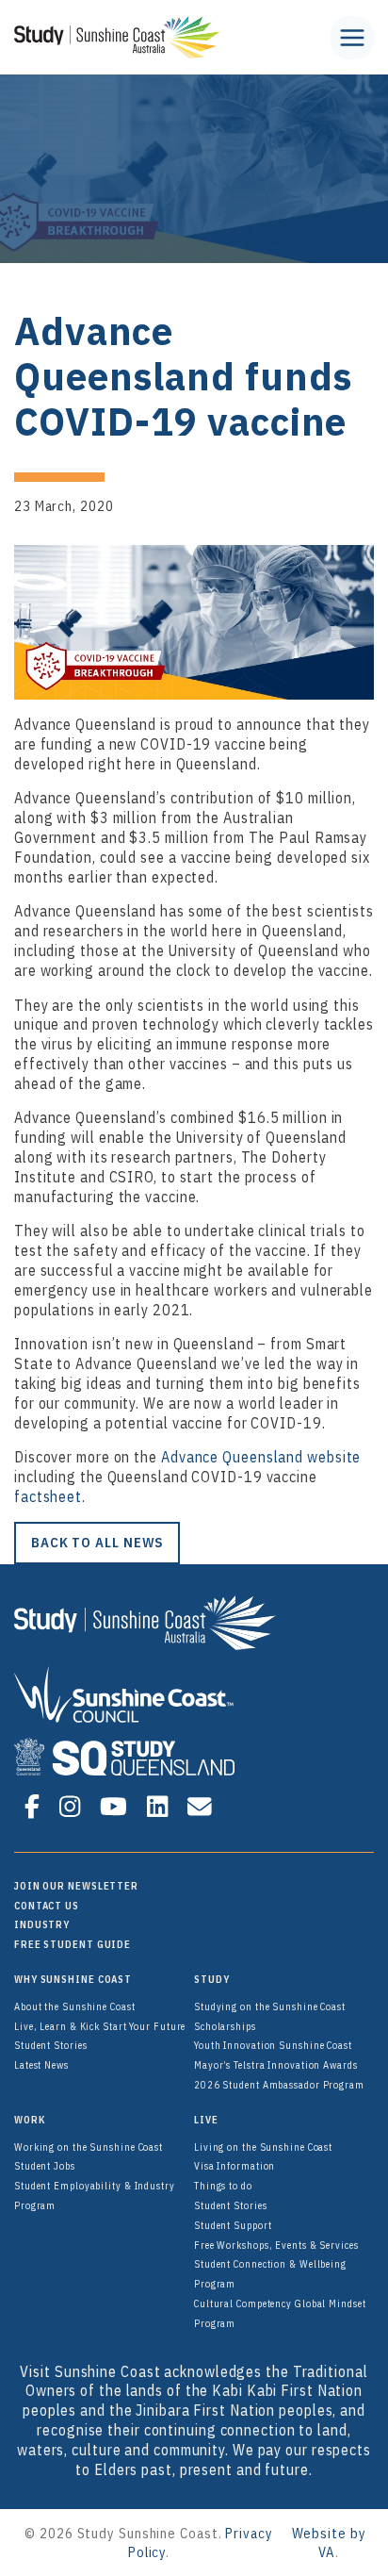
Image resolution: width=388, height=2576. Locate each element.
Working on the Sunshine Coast (89, 2147)
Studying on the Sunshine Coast (270, 2006)
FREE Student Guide (73, 1944)
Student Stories (51, 2045)
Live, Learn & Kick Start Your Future (100, 2026)
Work (30, 2120)
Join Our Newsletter (76, 1886)
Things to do (223, 2186)
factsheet (48, 1496)
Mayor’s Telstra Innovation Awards (276, 2065)
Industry (42, 1924)
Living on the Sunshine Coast (263, 2147)
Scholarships (225, 2026)
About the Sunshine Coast (75, 2006)
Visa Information (234, 2166)
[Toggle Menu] (352, 38)
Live (206, 2120)
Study (212, 1979)
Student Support (233, 2225)
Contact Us (47, 1906)
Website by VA (329, 2542)
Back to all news (97, 1542)
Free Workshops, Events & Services (276, 2245)
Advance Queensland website (261, 1457)
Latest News (41, 2065)
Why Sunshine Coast (73, 1979)
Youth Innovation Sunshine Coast (273, 2045)
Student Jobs (45, 2166)
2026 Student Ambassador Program (279, 2085)
